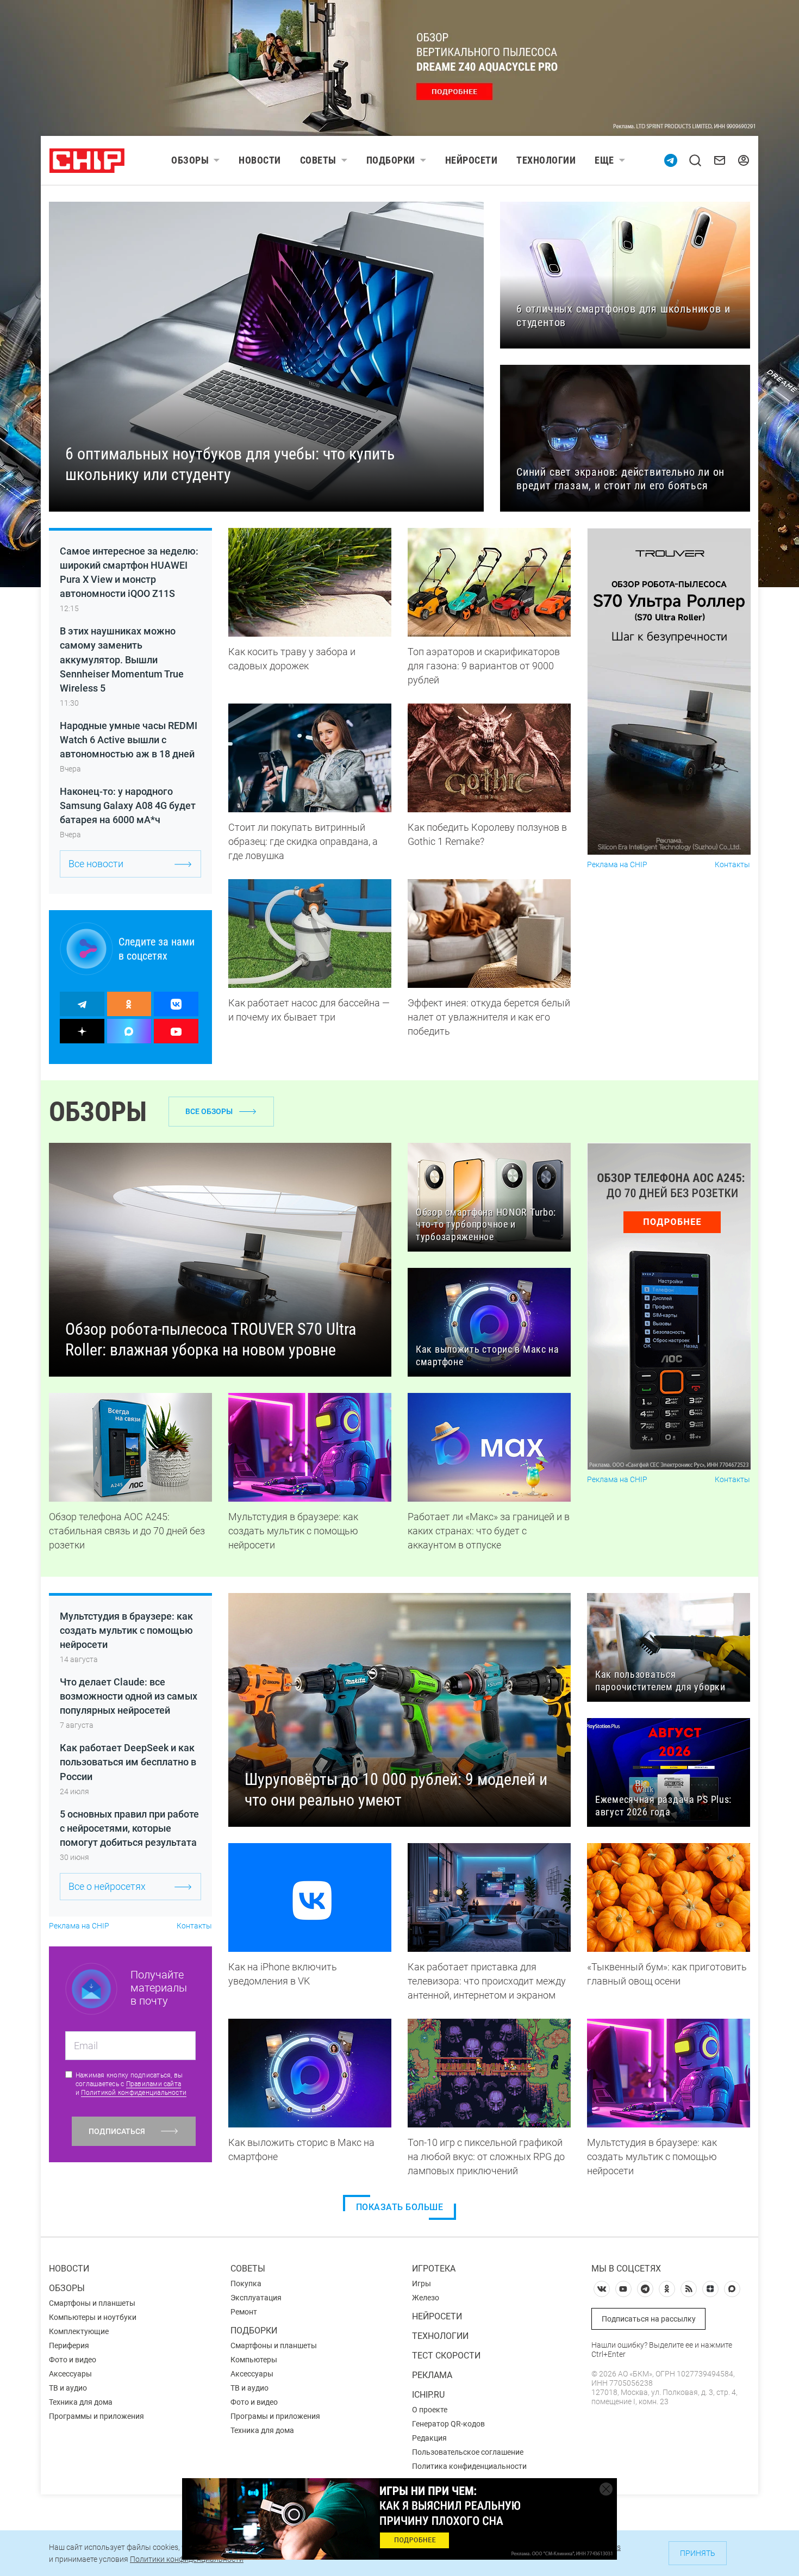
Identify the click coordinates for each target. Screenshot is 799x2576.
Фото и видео (73, 2360)
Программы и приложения (96, 2416)
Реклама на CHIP (617, 865)
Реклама (432, 2375)
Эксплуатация (256, 2298)
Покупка (246, 2283)
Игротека (434, 2269)
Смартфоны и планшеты (92, 2303)
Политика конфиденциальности (469, 2466)
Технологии (546, 160)
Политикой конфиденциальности (134, 2093)
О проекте (430, 2410)
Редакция (429, 2438)
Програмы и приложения (275, 2416)
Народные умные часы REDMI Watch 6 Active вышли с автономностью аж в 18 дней (129, 740)
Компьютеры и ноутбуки (93, 2317)
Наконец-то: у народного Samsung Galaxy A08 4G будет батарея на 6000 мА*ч (128, 805)
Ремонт (244, 2312)
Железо (426, 2298)
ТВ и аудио (68, 2388)
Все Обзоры (209, 1111)
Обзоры (190, 160)
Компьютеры (254, 2360)
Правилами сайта (154, 2084)
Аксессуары (70, 2374)
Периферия (69, 2345)
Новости (260, 160)
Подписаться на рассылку (649, 2319)
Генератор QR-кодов (448, 2424)
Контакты (732, 865)
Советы (318, 160)
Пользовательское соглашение (468, 2452)
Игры (422, 2283)
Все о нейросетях (107, 1886)
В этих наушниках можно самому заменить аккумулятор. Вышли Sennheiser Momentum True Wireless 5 (122, 659)
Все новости (96, 864)
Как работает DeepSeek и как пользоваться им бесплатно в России (128, 1762)
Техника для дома (81, 2402)
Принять (698, 2553)
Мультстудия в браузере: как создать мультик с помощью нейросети (126, 1630)
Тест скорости (446, 2356)
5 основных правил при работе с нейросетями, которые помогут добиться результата (129, 1828)
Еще (604, 160)
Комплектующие (79, 2331)
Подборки (391, 160)
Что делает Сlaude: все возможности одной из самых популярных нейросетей (129, 1696)
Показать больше (400, 2207)
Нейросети (472, 160)
